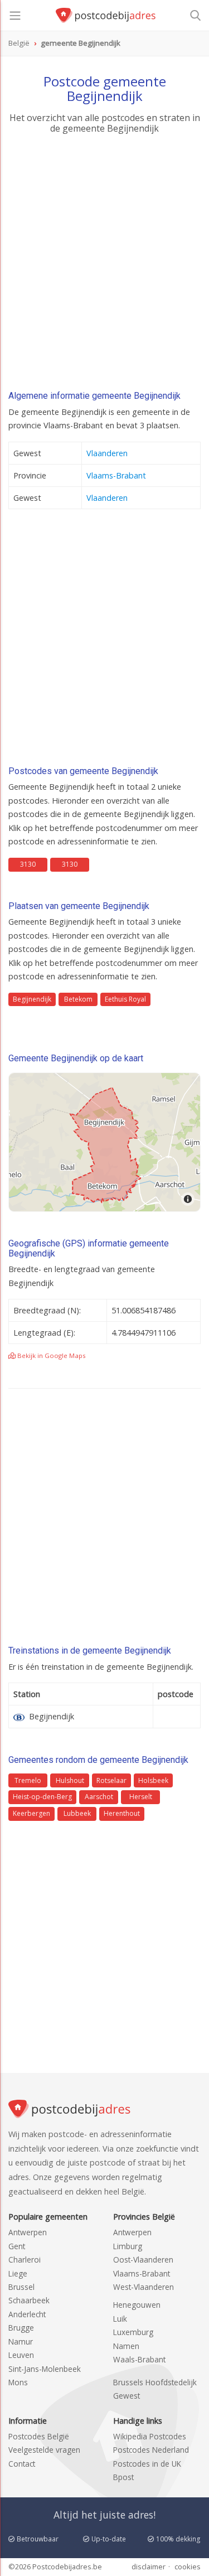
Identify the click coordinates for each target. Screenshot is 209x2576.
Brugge (21, 2328)
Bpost (123, 2477)
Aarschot (99, 1797)
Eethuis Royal (125, 999)
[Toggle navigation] (15, 16)
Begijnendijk (32, 999)
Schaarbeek (29, 2300)
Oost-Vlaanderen (143, 2260)
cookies (188, 2567)
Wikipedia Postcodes (150, 2436)
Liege (18, 2273)
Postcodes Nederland (151, 2450)
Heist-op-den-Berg (42, 1797)
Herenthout (122, 1813)
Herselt (141, 1797)
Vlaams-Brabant (116, 475)
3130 (28, 864)
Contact (22, 2464)
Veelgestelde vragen (44, 2450)
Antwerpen (28, 2232)
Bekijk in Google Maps (51, 1355)
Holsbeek (153, 1780)
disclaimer (149, 2567)
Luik (120, 2319)
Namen (126, 2346)
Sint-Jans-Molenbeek (45, 2369)
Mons (18, 2382)
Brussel (21, 2287)
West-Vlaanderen (144, 2287)
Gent (17, 2246)
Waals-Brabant (139, 2359)
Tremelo (28, 1780)
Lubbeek (77, 1813)
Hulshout (70, 1780)
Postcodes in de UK (147, 2464)
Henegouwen (137, 2305)
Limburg (128, 2246)
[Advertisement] (104, 265)
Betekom (78, 999)
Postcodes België (39, 2436)
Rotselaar (111, 1780)
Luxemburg (133, 2332)
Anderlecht (27, 2314)
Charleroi (25, 2260)
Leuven (21, 2355)
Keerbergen (31, 1813)
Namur (21, 2341)
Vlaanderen (107, 453)
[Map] (104, 1142)
